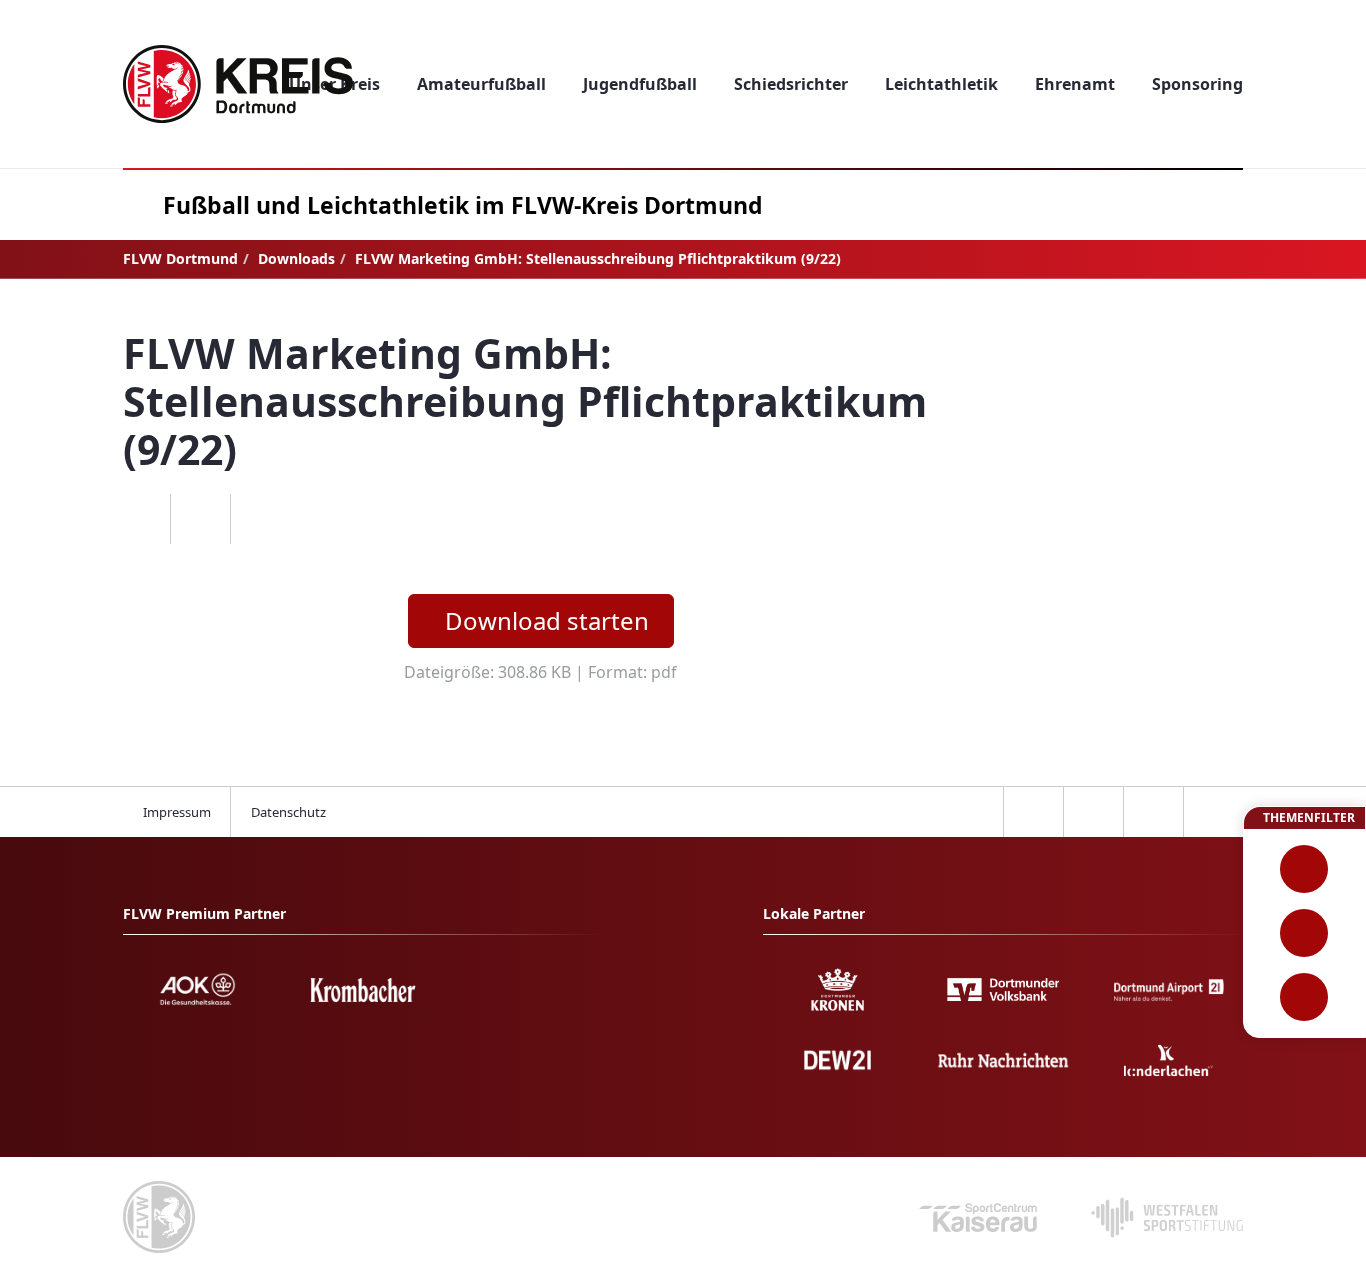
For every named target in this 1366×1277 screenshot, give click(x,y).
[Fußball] (1304, 869)
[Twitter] (200, 519)
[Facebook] (140, 519)
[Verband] (1304, 997)
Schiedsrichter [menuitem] (791, 84)
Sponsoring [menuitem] (1197, 84)
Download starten (547, 620)
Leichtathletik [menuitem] (941, 84)
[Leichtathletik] (1304, 933)
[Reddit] (260, 519)
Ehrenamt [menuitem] (1075, 84)
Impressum (177, 812)
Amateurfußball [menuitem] (481, 84)
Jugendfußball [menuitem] (640, 84)
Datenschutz (288, 812)
